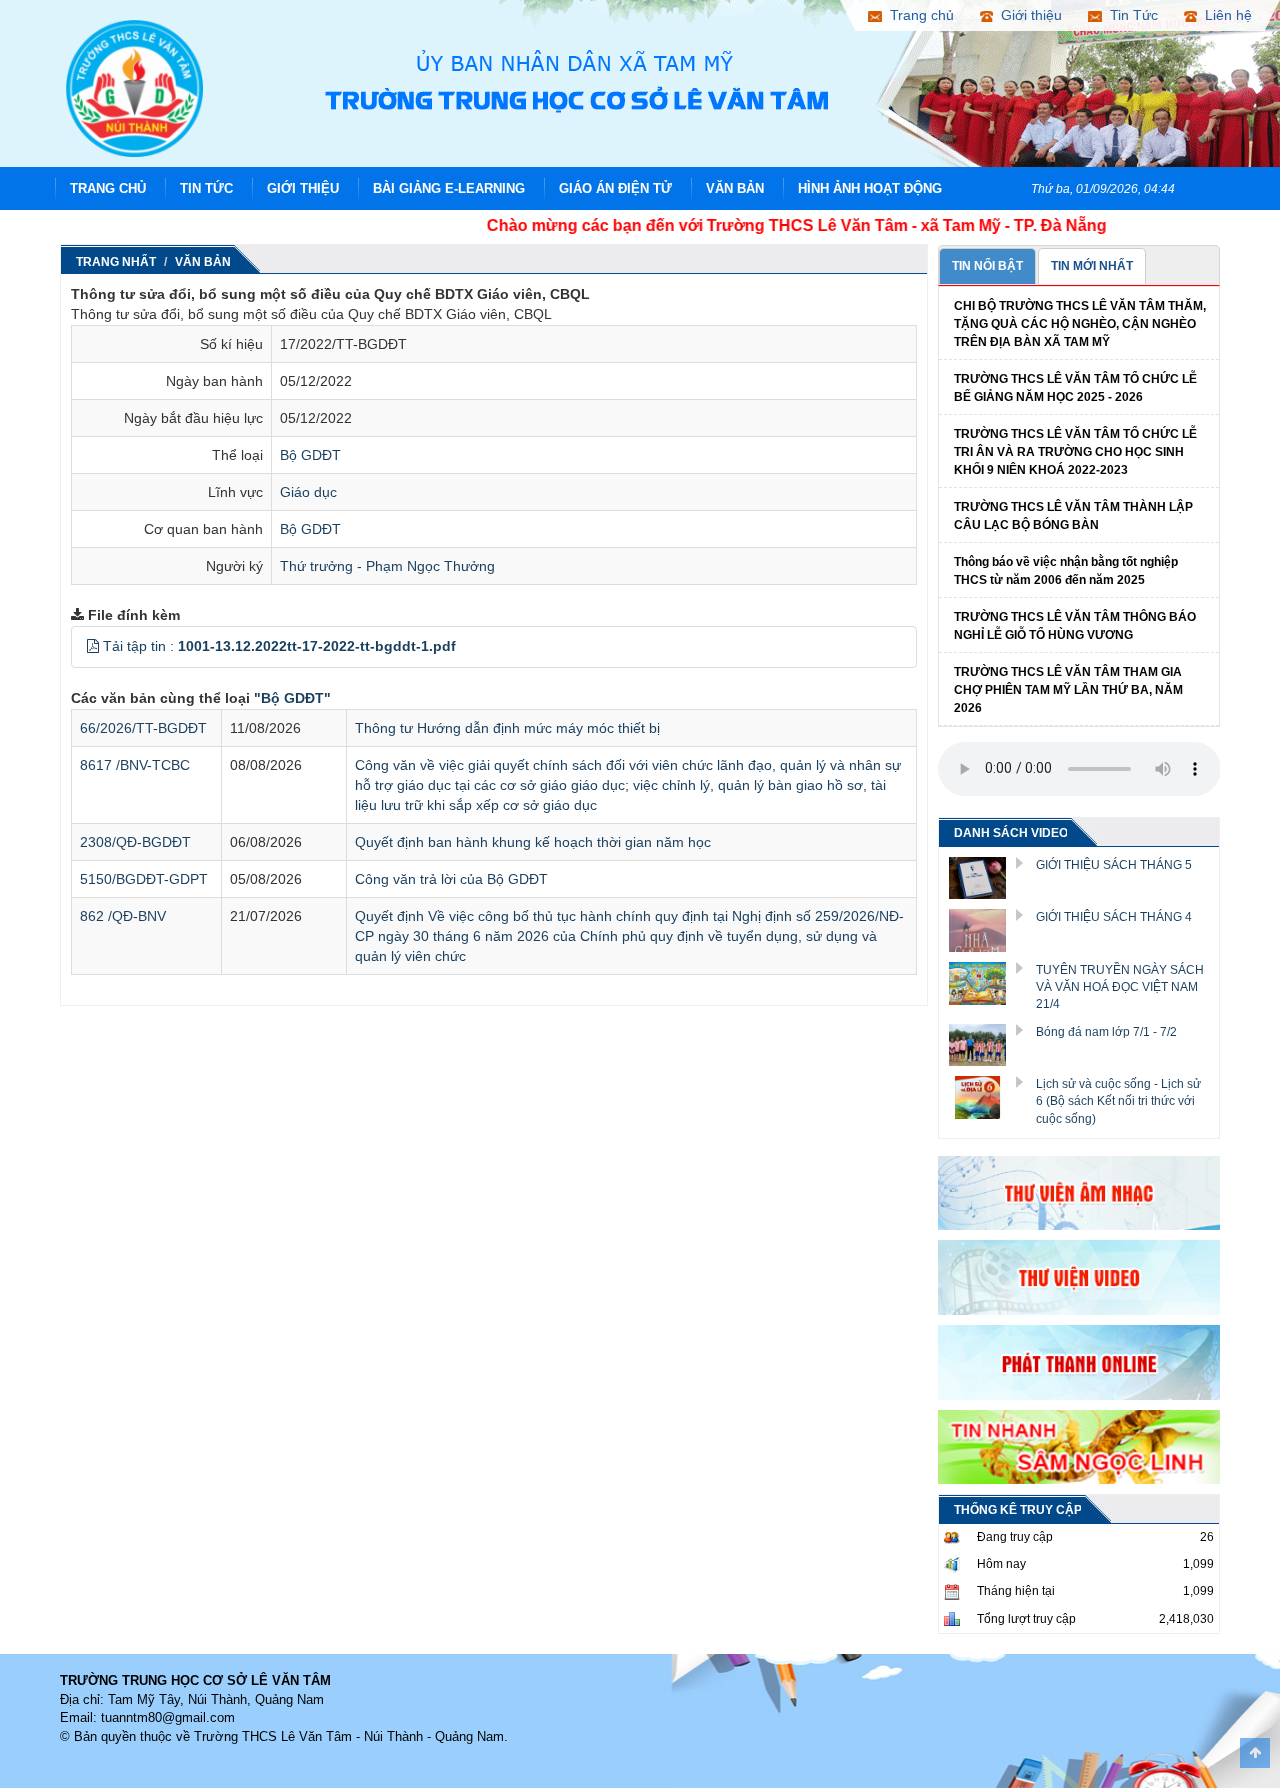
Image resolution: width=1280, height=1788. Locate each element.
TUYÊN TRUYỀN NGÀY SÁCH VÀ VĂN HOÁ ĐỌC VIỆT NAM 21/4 (1120, 987)
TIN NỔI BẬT (987, 266)
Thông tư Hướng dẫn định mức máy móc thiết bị (507, 728)
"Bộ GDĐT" (292, 698)
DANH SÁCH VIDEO (1011, 833)
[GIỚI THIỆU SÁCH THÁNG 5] (985, 877)
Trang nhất (116, 262)
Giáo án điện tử (615, 188)
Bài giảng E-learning (449, 188)
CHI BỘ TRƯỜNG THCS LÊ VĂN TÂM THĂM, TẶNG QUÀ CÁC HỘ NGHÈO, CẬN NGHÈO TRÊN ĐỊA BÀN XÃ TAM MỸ (1080, 324)
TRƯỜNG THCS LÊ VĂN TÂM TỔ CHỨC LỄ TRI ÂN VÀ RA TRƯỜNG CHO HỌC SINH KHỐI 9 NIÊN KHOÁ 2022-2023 (1075, 452)
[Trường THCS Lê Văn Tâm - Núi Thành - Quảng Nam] (134, 87)
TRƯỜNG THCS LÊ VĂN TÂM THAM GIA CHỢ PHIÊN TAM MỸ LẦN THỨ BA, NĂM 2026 (1068, 690)
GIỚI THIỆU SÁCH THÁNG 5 (1114, 865)
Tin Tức (206, 188)
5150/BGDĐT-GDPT (144, 879)
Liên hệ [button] (1224, 15)
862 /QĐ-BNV (123, 916)
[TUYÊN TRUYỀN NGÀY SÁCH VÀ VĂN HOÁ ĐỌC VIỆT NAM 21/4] (985, 982)
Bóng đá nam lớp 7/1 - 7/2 (1106, 1032)
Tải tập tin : (279, 646)
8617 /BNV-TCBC (135, 765)
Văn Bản (735, 188)
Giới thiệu (303, 188)
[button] (93, 646)
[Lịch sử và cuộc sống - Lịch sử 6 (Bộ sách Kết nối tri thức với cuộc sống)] (985, 1096)
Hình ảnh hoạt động (870, 188)
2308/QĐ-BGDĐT (135, 842)
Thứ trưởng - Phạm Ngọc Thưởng (387, 566)
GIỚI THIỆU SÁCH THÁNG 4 (1114, 917)
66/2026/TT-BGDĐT (143, 728)
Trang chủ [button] (918, 15)
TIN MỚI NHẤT (1092, 266)
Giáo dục (308, 492)
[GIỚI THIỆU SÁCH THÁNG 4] (985, 930)
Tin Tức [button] (1130, 15)
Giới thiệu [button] (1027, 15)
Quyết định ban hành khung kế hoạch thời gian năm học (533, 842)
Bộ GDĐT (310, 455)
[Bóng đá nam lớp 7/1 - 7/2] (985, 1044)
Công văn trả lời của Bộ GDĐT (451, 879)
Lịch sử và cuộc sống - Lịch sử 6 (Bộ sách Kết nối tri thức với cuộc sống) (1118, 1101)
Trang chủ (108, 188)
